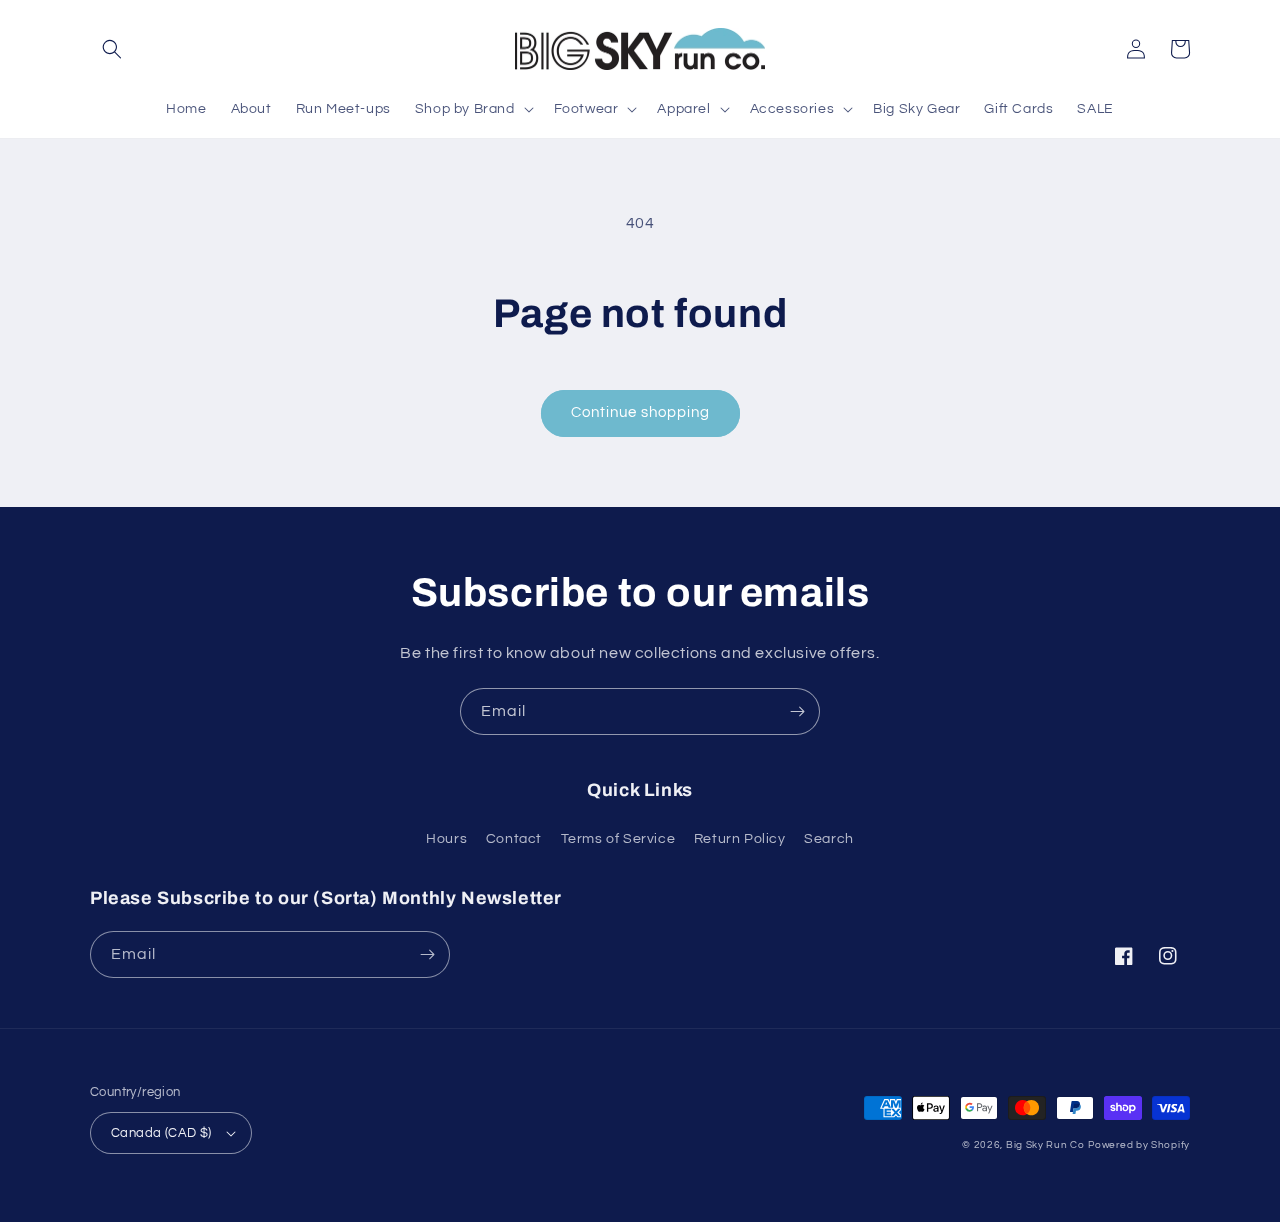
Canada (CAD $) (161, 1133)
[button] (112, 49)
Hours (446, 839)
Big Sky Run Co (1045, 1145)
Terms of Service (618, 839)
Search (829, 839)
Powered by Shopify (1139, 1145)
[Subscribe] (797, 711)
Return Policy (740, 839)
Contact (514, 839)
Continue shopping (640, 412)
